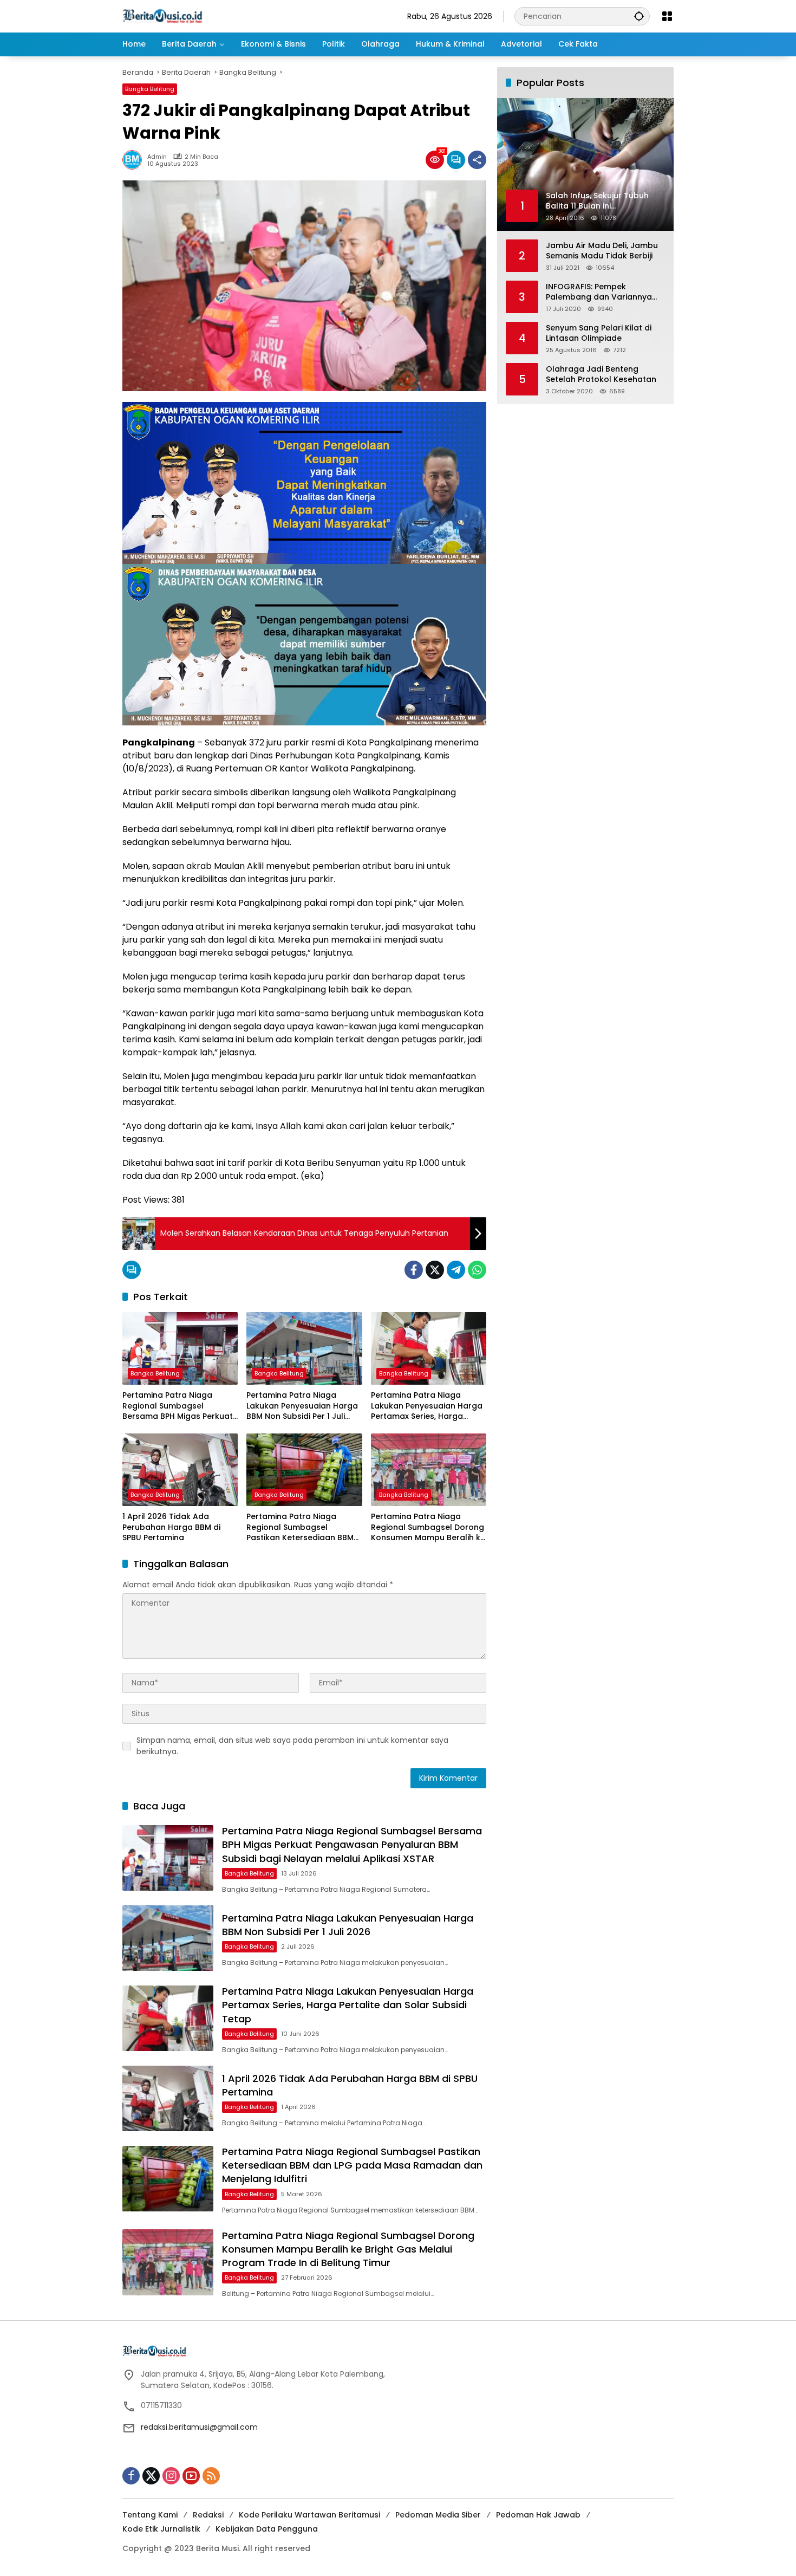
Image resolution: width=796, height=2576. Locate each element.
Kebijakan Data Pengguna (267, 2529)
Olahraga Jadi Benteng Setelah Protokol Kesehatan (601, 374)
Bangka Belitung (150, 89)
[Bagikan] (477, 160)
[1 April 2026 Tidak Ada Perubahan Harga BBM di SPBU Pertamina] (180, 1470)
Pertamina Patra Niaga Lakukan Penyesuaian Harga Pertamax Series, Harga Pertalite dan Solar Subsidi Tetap (427, 1406)
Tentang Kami (150, 2515)
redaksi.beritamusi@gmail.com (199, 2427)
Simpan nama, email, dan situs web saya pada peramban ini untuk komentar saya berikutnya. (292, 1746)
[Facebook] (414, 1270)
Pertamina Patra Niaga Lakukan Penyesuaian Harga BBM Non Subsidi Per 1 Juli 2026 (302, 1406)
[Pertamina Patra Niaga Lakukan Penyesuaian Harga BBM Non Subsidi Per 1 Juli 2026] (304, 1348)
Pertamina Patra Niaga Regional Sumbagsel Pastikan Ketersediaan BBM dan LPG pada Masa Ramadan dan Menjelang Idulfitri (300, 1527)
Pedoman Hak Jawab (538, 2515)
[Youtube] (191, 2476)
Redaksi (208, 2515)
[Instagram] (171, 2476)
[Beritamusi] (162, 16)
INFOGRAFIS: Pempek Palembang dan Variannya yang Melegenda (599, 292)
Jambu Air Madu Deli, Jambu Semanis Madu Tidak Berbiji (602, 251)
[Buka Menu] (667, 16)
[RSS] (211, 2476)
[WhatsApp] (477, 1270)
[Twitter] (435, 1270)
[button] (639, 16)
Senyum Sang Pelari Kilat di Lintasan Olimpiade (599, 333)
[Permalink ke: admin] (135, 160)
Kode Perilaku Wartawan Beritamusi (309, 2515)
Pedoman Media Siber (438, 2515)
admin (157, 157)
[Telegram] (456, 1270)
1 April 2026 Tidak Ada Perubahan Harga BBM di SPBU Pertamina (171, 1527)
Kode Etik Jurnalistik (161, 2529)
